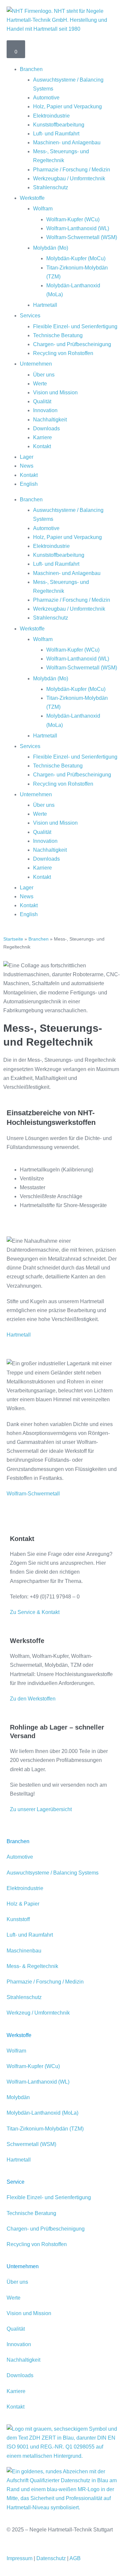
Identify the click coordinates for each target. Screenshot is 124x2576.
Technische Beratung (58, 335)
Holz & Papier (23, 1904)
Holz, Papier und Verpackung (67, 107)
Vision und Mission (55, 393)
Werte (40, 384)
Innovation (45, 410)
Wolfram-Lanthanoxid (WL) (78, 228)
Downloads (46, 429)
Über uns (44, 375)
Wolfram (43, 209)
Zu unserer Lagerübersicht (41, 1809)
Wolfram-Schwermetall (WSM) (82, 237)
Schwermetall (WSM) (31, 2144)
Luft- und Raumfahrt (56, 134)
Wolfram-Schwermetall (33, 1494)
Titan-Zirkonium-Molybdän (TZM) (45, 2129)
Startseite (13, 939)
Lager (27, 457)
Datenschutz (51, 2558)
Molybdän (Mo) (51, 248)
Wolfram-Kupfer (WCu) (73, 219)
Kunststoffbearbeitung (59, 125)
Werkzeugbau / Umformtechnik (69, 179)
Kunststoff (18, 1919)
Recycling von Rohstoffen (63, 353)
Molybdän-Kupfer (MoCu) (76, 258)
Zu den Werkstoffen (33, 1699)
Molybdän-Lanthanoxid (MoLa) (42, 2113)
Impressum (20, 2558)
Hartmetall (45, 305)
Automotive (46, 98)
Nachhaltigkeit (50, 420)
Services (30, 316)
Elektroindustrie (51, 116)
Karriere (42, 437)
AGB (75, 2558)
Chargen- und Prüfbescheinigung (72, 344)
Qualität (42, 401)
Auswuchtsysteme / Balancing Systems (53, 1873)
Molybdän (18, 2097)
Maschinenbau (24, 1951)
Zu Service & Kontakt (35, 1612)
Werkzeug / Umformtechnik (38, 2013)
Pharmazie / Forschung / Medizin (72, 170)
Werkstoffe (32, 198)
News (27, 466)
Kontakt (42, 446)
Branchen (31, 69)
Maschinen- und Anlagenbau (67, 143)
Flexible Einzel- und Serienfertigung (75, 326)
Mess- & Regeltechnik (32, 1966)
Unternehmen (36, 364)
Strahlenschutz (51, 187)
